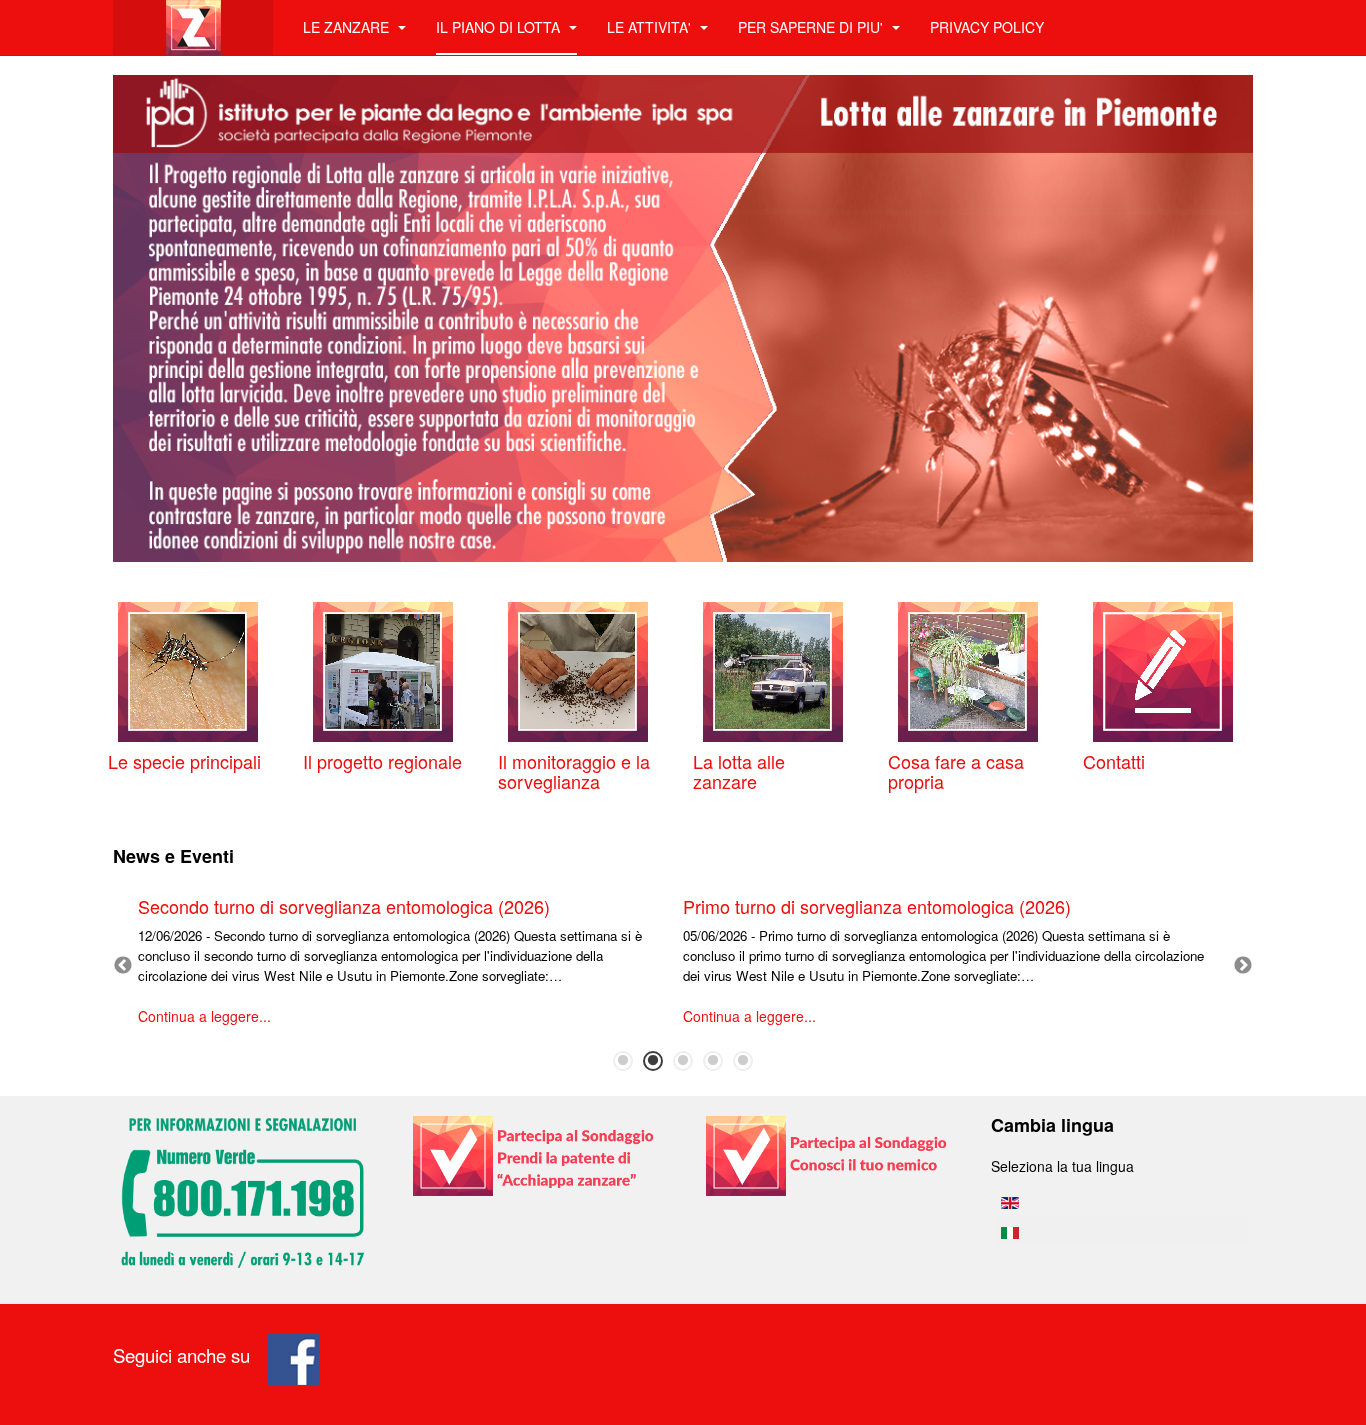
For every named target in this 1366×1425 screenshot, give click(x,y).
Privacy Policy (987, 27)
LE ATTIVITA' (651, 27)
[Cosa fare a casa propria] (968, 670)
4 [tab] (713, 1061)
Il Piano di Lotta (500, 27)
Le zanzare (348, 27)
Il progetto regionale (382, 761)
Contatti (1114, 761)
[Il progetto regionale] (383, 670)
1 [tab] (623, 1061)
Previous (123, 966)
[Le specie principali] (188, 670)
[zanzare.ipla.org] (193, 27)
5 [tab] (743, 1061)
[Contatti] (1163, 670)
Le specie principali (184, 761)
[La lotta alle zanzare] (773, 670)
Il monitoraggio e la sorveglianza (574, 771)
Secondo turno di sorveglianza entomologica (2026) (344, 906)
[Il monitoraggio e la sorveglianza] (578, 670)
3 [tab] (683, 1061)
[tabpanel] (410, 967)
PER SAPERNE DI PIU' (812, 27)
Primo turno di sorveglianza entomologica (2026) (877, 906)
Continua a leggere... (204, 1016)
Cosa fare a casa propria (956, 771)
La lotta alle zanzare (739, 771)
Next (1243, 966)
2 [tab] (653, 1061)
